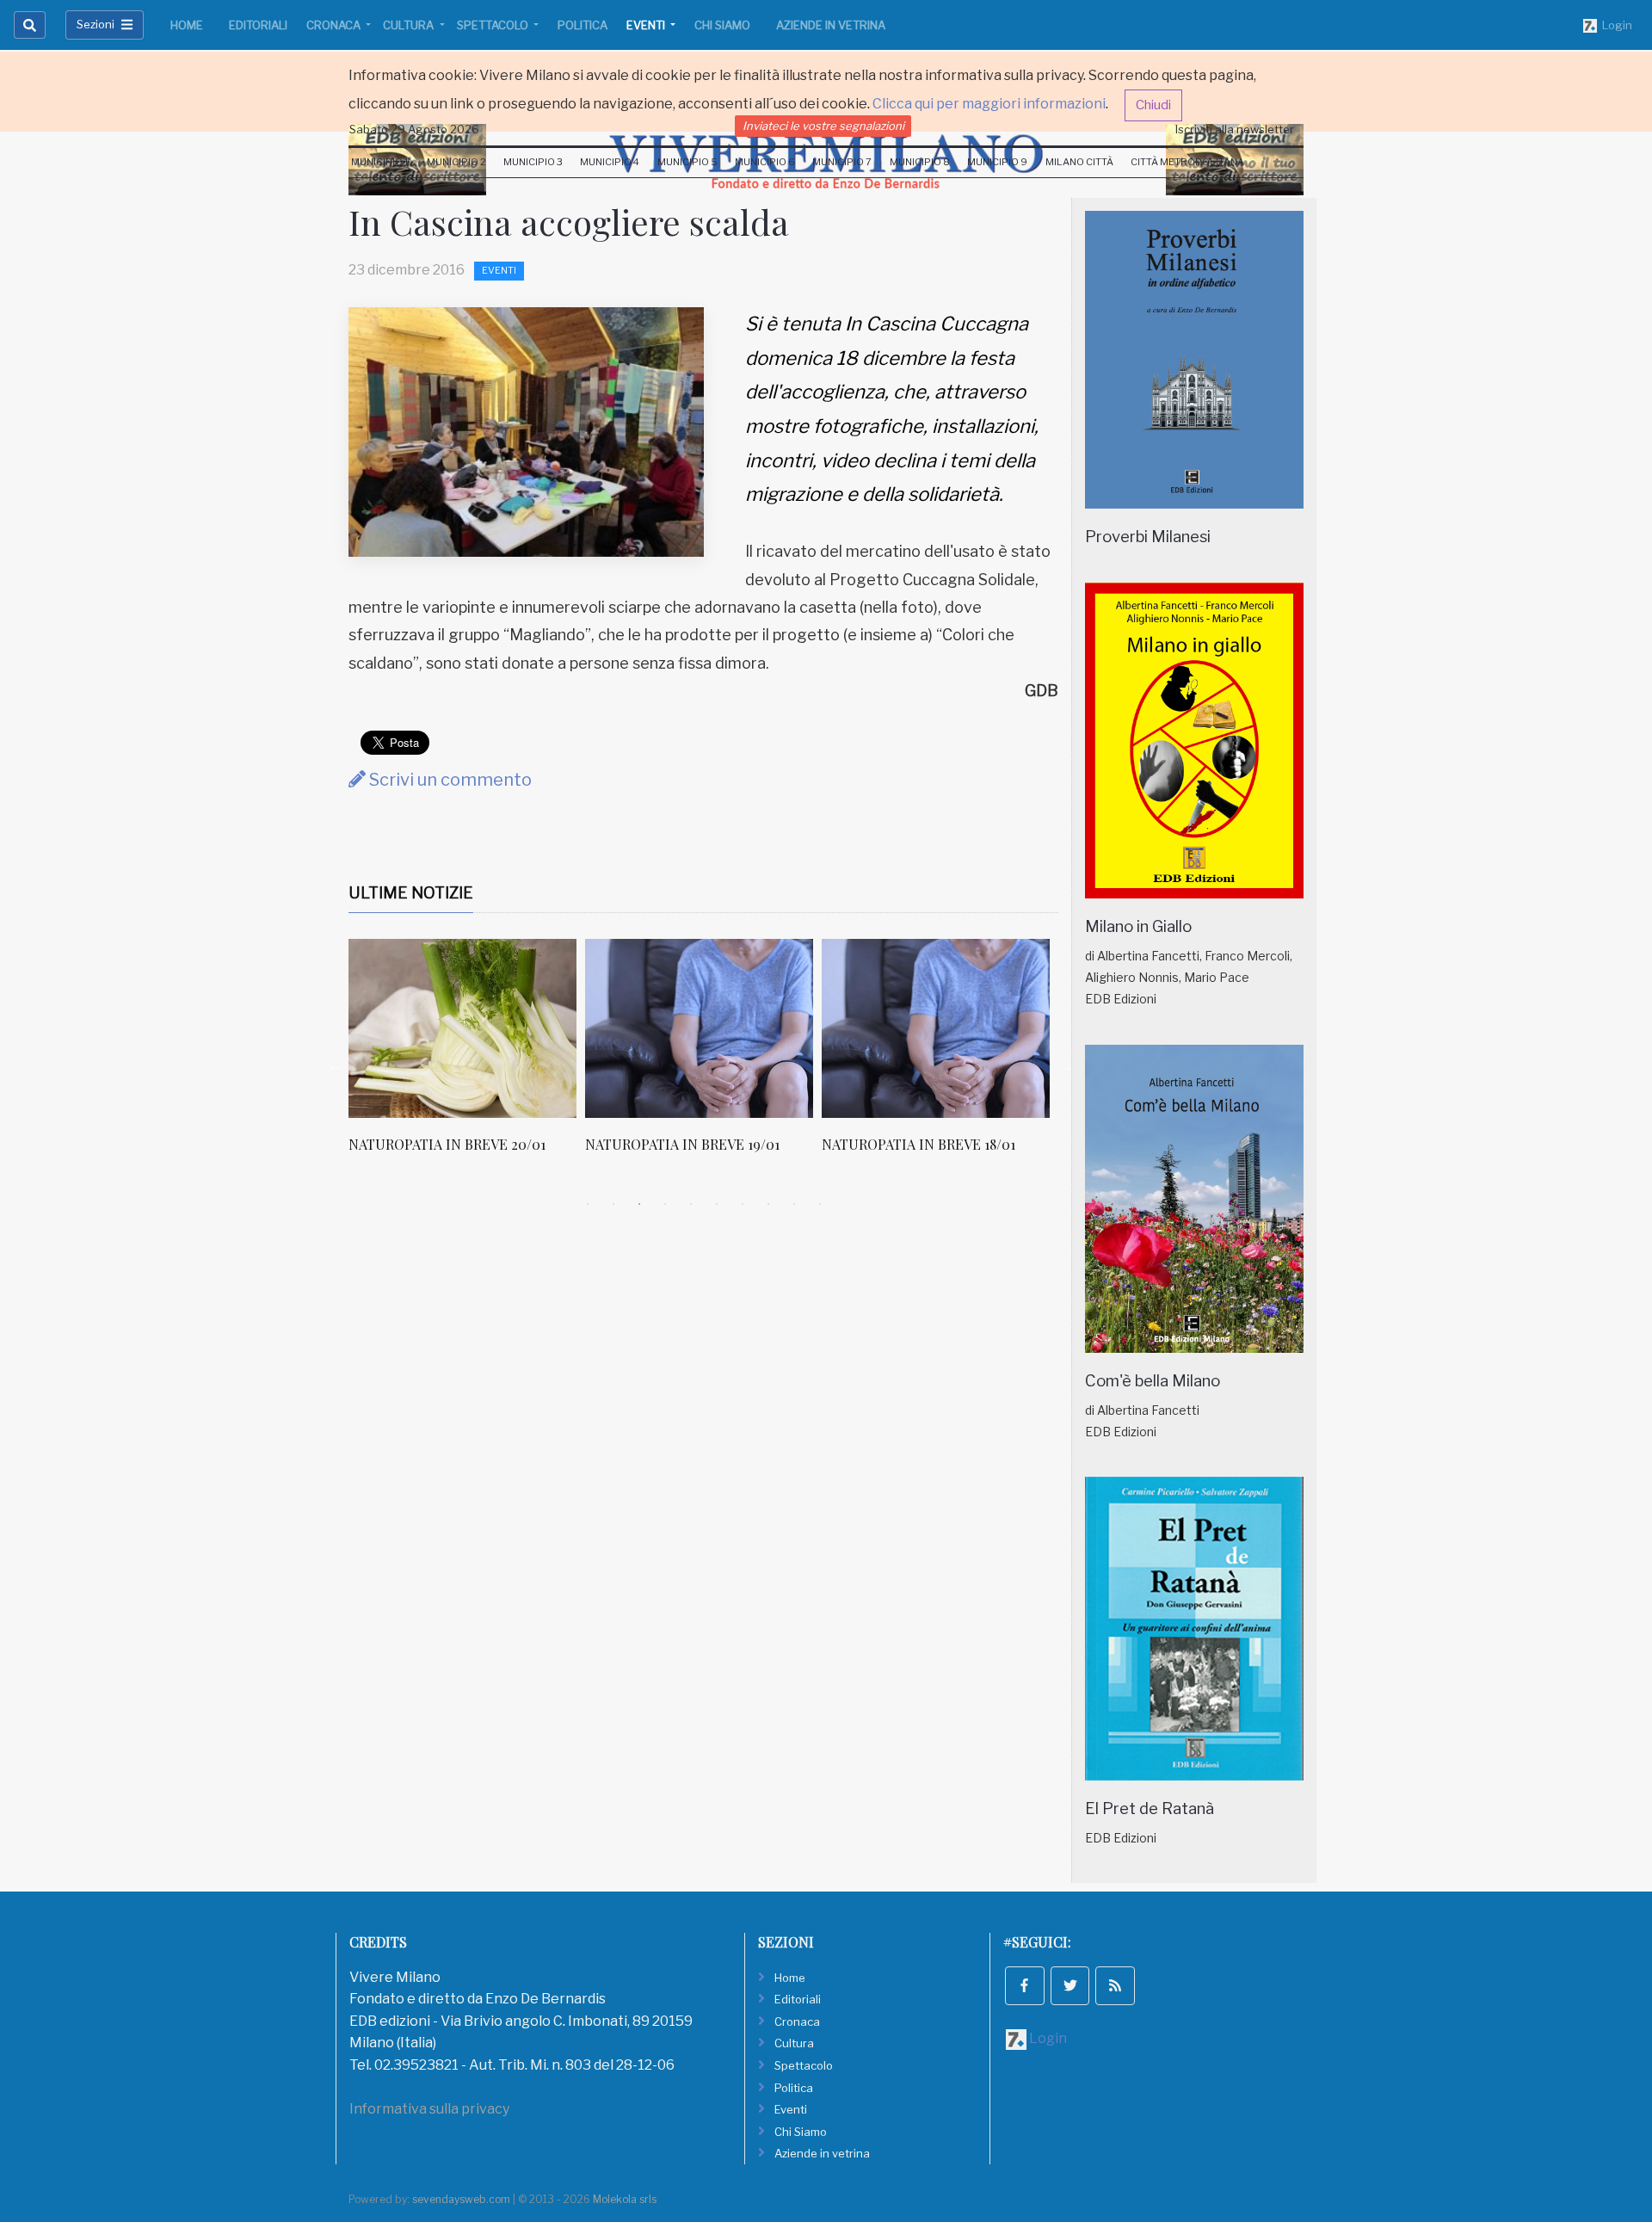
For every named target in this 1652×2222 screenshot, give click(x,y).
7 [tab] (743, 1204)
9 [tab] (794, 1204)
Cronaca (335, 25)
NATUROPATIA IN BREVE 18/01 (686, 1144)
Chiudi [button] (1153, 105)
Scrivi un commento (449, 780)
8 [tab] (768, 1204)
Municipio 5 (687, 162)
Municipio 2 (456, 162)
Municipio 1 (380, 162)
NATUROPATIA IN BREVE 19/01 (450, 1144)
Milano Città (1079, 162)
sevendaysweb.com (461, 2199)
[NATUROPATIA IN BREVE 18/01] (703, 1028)
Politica (583, 25)
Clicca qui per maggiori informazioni (989, 104)
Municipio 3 (533, 162)
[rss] (1115, 1986)
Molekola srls (625, 2199)
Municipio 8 (920, 162)
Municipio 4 (610, 162)
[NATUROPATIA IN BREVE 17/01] (940, 1028)
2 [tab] (613, 1204)
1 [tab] (588, 1204)
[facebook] (1025, 1986)
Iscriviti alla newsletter (1235, 129)
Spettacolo (494, 25)
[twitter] (1070, 1986)
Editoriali (258, 25)
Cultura (410, 25)
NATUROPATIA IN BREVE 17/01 (922, 1144)
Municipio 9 (997, 162)
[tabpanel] (471, 1055)
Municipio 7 (842, 162)
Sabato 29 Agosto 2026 (414, 129)
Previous (336, 1065)
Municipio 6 (765, 162)
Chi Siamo (722, 25)
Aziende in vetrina (831, 25)
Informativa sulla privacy (429, 2109)
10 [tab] (820, 1204)
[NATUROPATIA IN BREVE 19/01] (467, 1028)
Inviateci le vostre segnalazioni (823, 126)
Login (1615, 25)
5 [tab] (691, 1204)
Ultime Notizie (411, 893)
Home (187, 25)
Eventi (647, 25)
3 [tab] (639, 1204)
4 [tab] (665, 1204)
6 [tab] (717, 1204)
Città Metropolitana (1187, 162)
